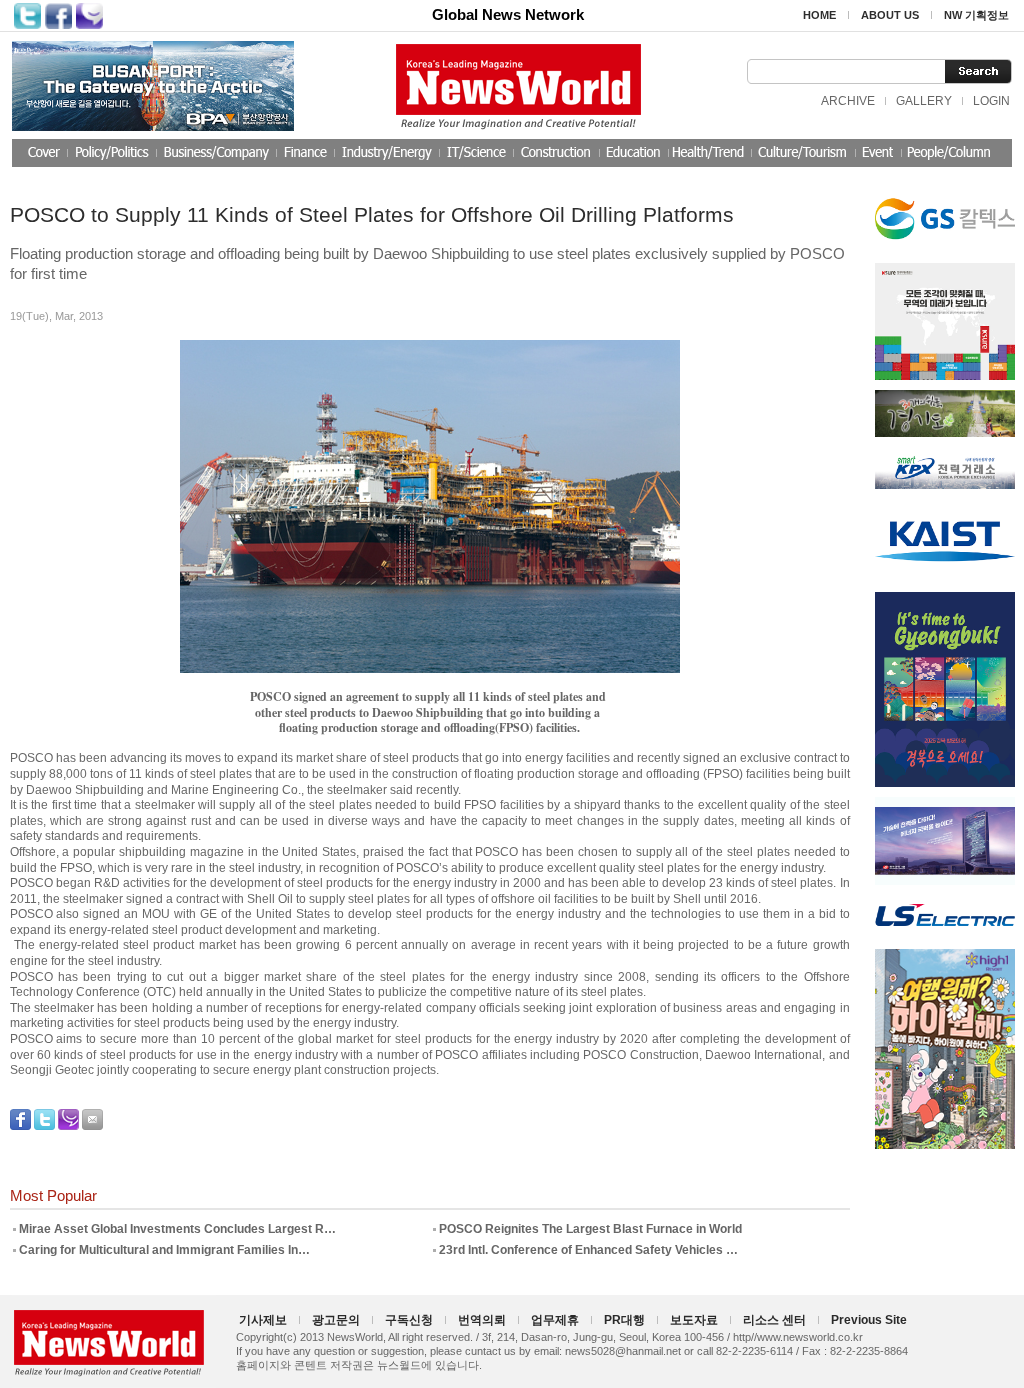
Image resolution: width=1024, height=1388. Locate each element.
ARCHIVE (848, 101)
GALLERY (924, 101)
